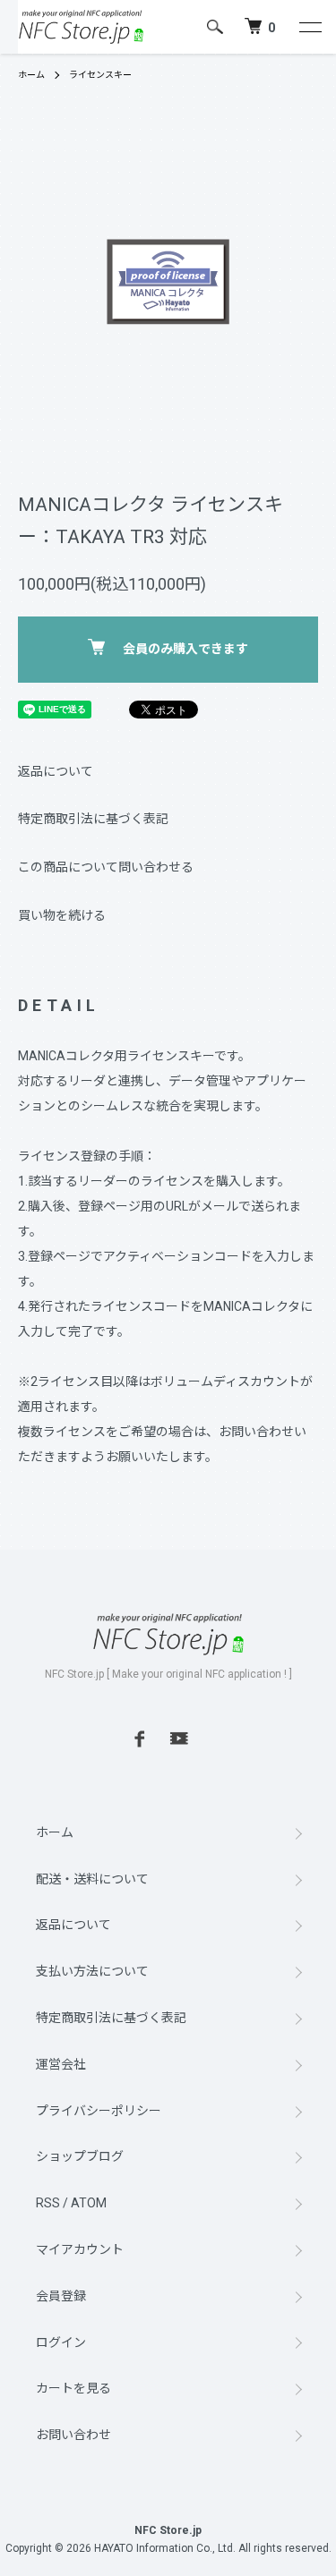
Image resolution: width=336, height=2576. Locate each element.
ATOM (89, 2203)
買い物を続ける (62, 915)
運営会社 (61, 2064)
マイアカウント (80, 2249)
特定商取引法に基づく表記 (93, 819)
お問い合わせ (73, 2435)
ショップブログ (80, 2156)
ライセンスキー (100, 75)
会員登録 (61, 2296)
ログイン (61, 2342)
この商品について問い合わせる (106, 867)
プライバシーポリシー (99, 2111)
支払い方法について (92, 1971)
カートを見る (73, 2388)
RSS (48, 2203)
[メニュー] (309, 27)
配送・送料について (92, 1879)
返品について (56, 771)
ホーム (31, 75)
